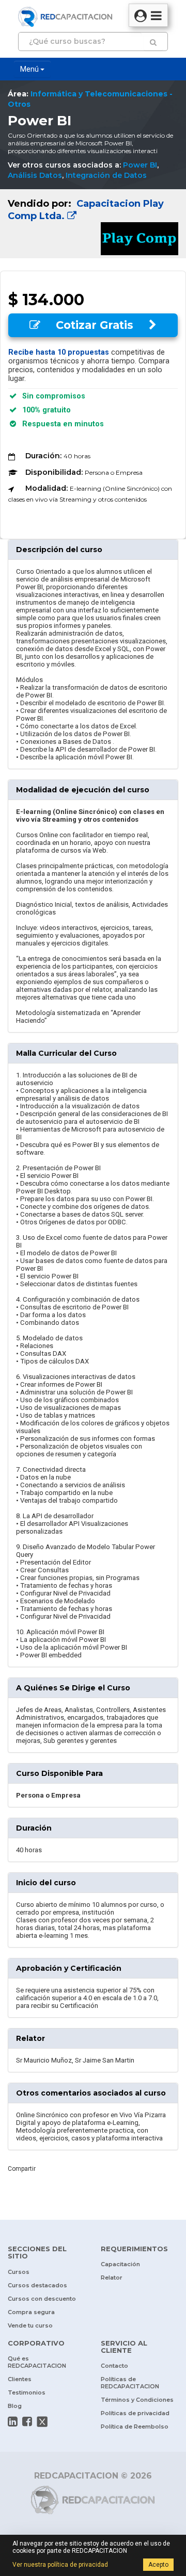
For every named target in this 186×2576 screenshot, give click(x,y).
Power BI (140, 165)
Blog (15, 2406)
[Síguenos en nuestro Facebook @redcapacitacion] (27, 2421)
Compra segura (31, 2312)
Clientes (20, 2379)
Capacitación (120, 2264)
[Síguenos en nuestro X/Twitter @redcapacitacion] (42, 2421)
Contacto (114, 2366)
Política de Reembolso (135, 2427)
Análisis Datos (35, 175)
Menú (30, 69)
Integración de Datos (106, 175)
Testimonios (27, 2392)
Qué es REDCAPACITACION (37, 2362)
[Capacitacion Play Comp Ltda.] (93, 224)
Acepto (158, 2565)
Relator (112, 2278)
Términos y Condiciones (137, 2400)
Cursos (19, 2272)
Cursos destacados (37, 2285)
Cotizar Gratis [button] (95, 325)
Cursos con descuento (42, 2299)
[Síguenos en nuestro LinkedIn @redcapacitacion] (13, 2421)
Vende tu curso (30, 2325)
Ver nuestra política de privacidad (60, 2565)
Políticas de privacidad (135, 2413)
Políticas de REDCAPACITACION (130, 2383)
